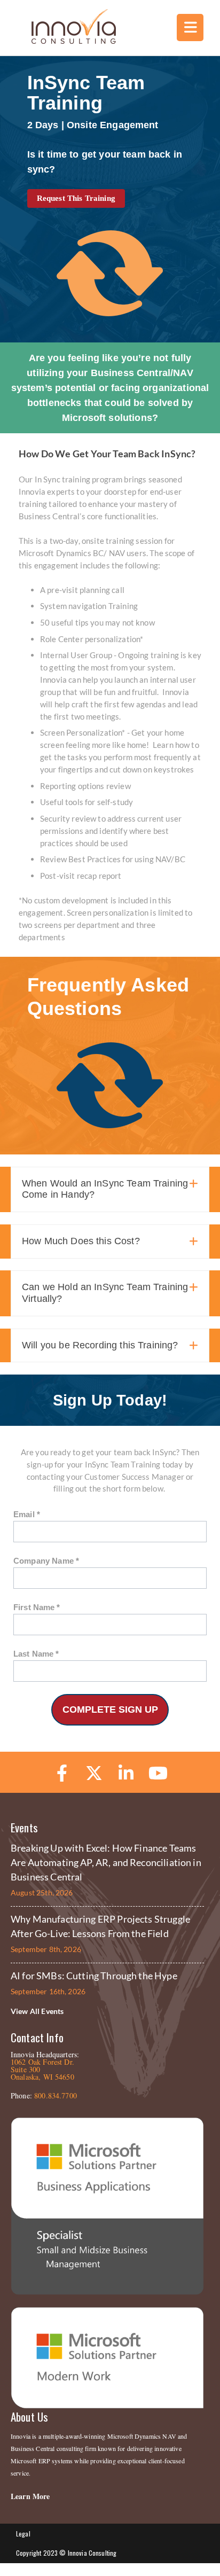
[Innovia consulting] (66, 41)
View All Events (37, 2011)
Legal (23, 2534)
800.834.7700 (56, 2095)
